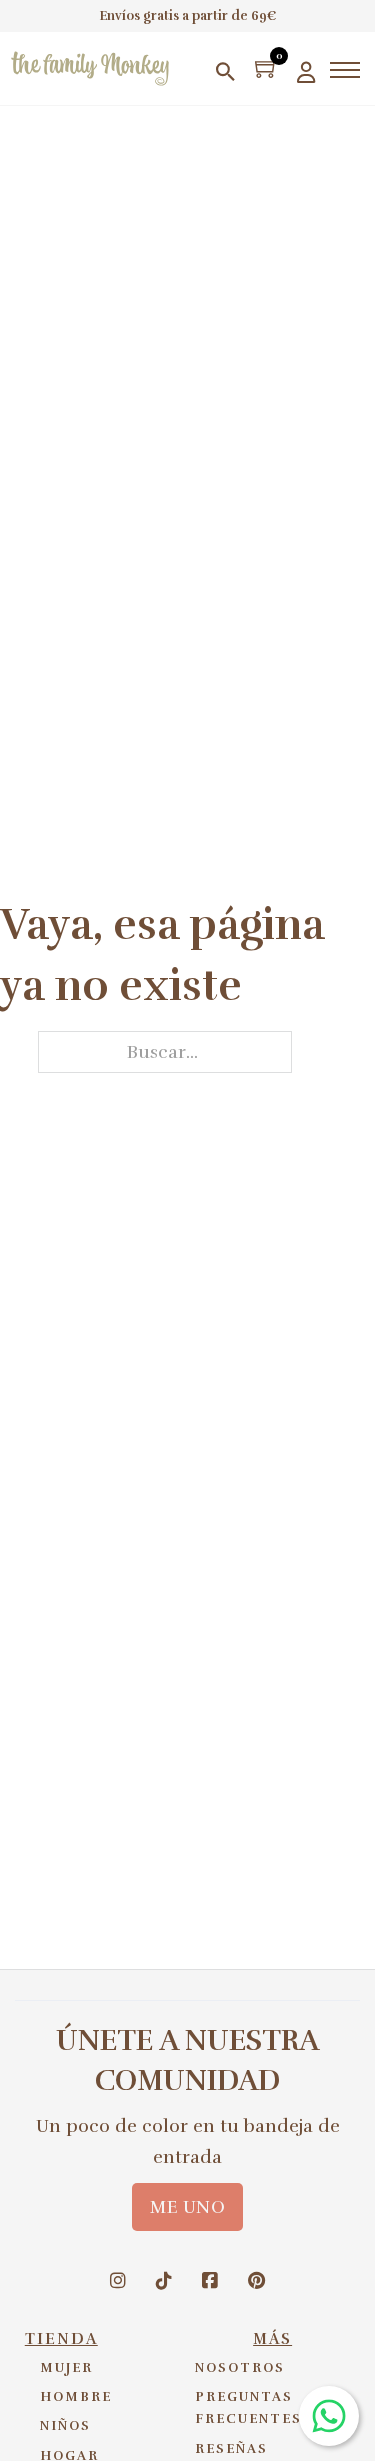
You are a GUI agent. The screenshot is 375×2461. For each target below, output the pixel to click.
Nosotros (240, 2368)
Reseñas (231, 2449)
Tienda (61, 2339)
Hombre (76, 2397)
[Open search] (225, 71)
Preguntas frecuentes (248, 2408)
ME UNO (187, 2207)
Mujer (66, 2368)
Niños (65, 2426)
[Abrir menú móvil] (345, 70)
